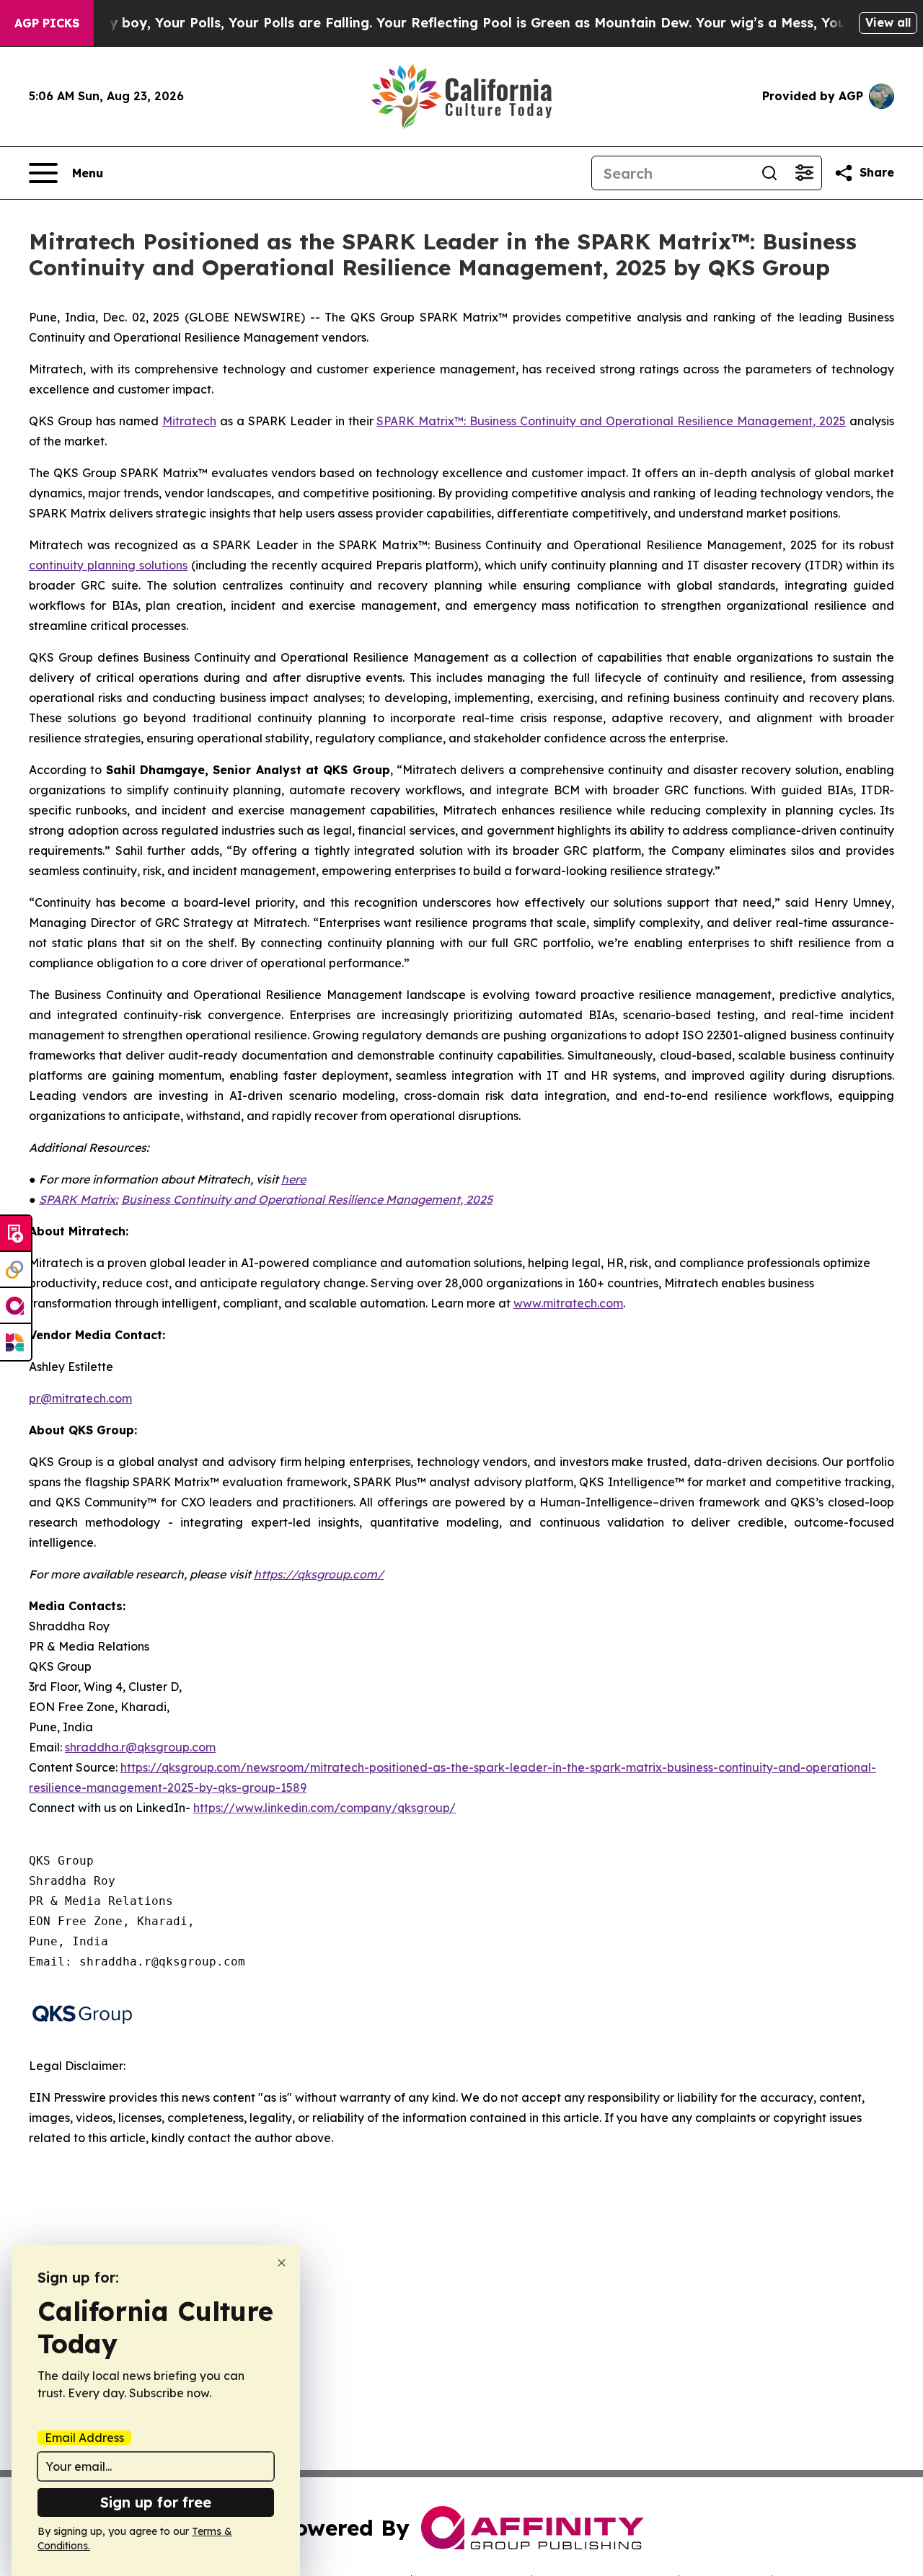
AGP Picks (47, 23)
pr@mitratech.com (80, 1398)
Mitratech (189, 421)
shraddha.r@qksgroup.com (140, 1747)
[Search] (769, 173)
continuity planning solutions (108, 565)
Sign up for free (156, 2502)
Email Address (84, 2438)
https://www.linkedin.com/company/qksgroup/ (324, 1808)
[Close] (282, 2263)
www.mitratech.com (568, 1303)
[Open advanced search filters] (804, 173)
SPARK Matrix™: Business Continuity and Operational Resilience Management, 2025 (611, 421)
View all (888, 22)
